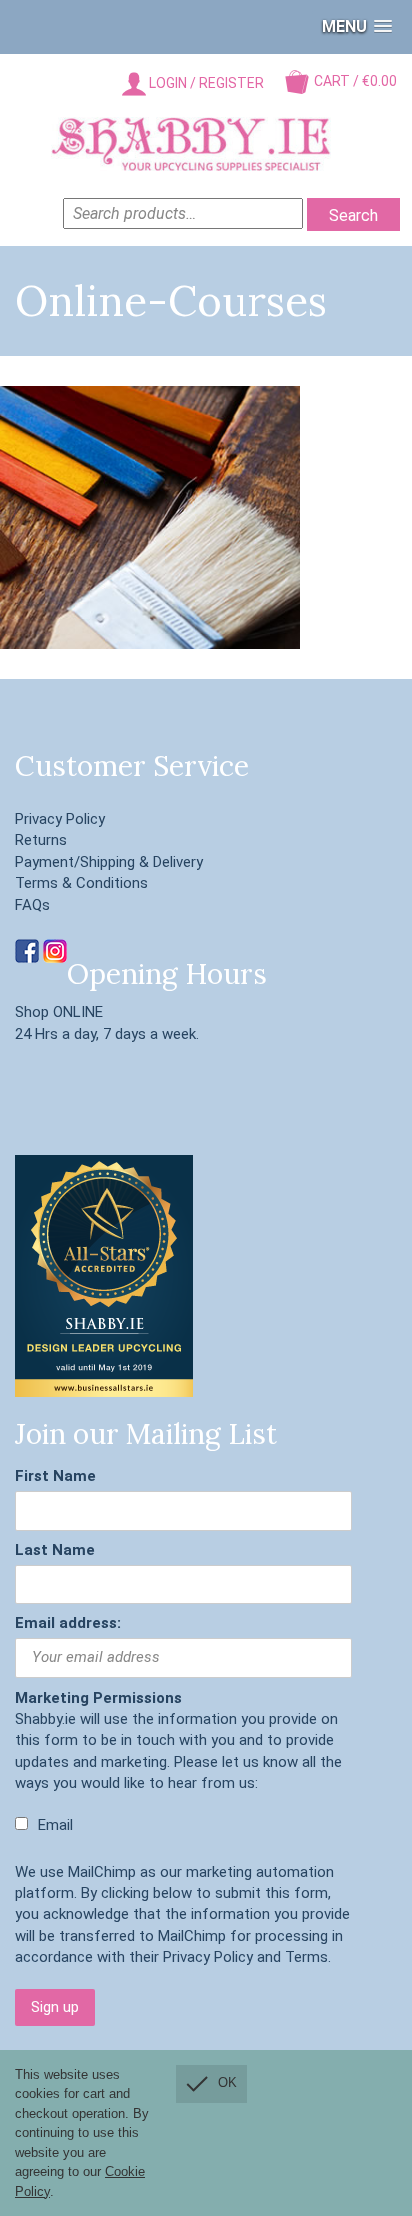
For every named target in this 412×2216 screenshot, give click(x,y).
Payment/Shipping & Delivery (109, 862)
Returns (41, 840)
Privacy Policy (60, 819)
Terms (306, 1957)
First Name (55, 1476)
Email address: (68, 1623)
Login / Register (205, 83)
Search (353, 215)
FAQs (32, 905)
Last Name (55, 1550)
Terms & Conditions (81, 883)
